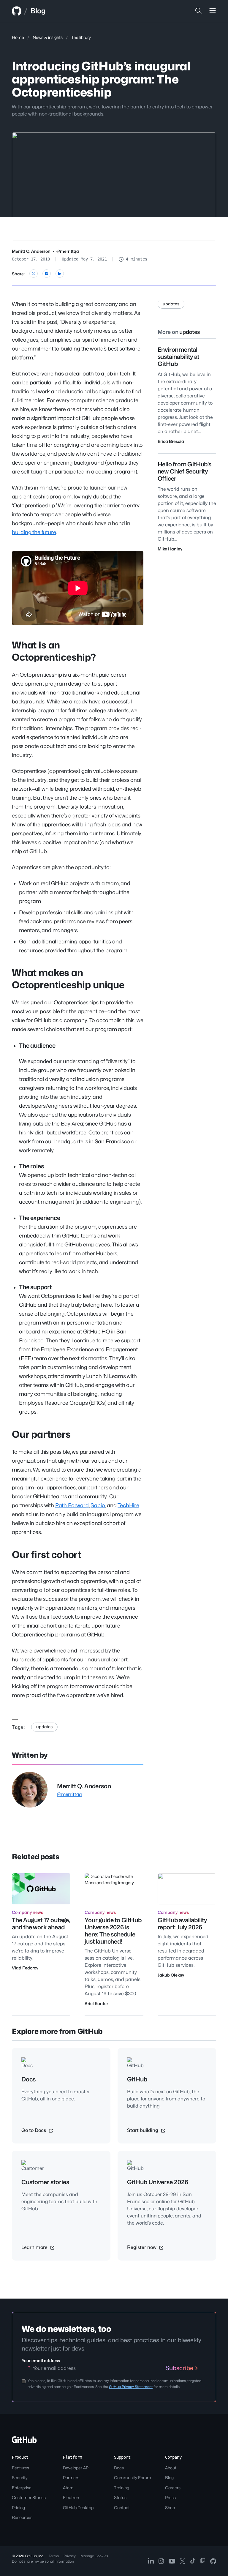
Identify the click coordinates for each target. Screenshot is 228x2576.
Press (170, 2497)
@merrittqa (68, 251)
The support (35, 1287)
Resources (22, 2517)
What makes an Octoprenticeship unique (68, 979)
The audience (37, 1046)
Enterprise (22, 2488)
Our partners (41, 1434)
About (171, 2468)
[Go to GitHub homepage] (24, 2442)
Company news (27, 1912)
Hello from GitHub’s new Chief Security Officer (185, 471)
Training (122, 2488)
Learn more (35, 2247)
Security (20, 2478)
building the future (34, 532)
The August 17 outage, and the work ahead (41, 1924)
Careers (173, 2488)
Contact (122, 2508)
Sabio (98, 1505)
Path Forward (72, 1505)
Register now (142, 2247)
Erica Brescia (171, 441)
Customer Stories (29, 2497)
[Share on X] (34, 274)
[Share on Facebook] (47, 274)
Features (20, 2468)
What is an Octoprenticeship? (54, 651)
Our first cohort (47, 1555)
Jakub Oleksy (171, 1975)
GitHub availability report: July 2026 (182, 1924)
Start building (143, 2130)
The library (81, 37)
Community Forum (133, 2478)
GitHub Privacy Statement (131, 2387)
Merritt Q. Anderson (31, 251)
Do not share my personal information (43, 2561)
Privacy (70, 2556)
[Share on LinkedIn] (60, 274)
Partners (71, 2478)
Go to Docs (34, 2130)
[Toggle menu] (213, 11)
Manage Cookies (94, 2556)
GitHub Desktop (78, 2508)
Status (120, 2497)
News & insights (48, 37)
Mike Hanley (170, 549)
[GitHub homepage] (17, 11)
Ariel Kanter (96, 2003)
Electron (71, 2497)
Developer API (76, 2468)
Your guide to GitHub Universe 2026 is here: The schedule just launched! (113, 1931)
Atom (68, 2488)
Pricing (18, 2508)
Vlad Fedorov (25, 1968)
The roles (31, 1166)
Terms (54, 2556)
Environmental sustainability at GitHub (179, 357)
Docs (119, 2468)
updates (44, 1727)
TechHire (128, 1505)
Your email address (41, 2360)
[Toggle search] (198, 11)
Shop (170, 2508)
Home (18, 37)
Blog (38, 11)
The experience (39, 1218)
